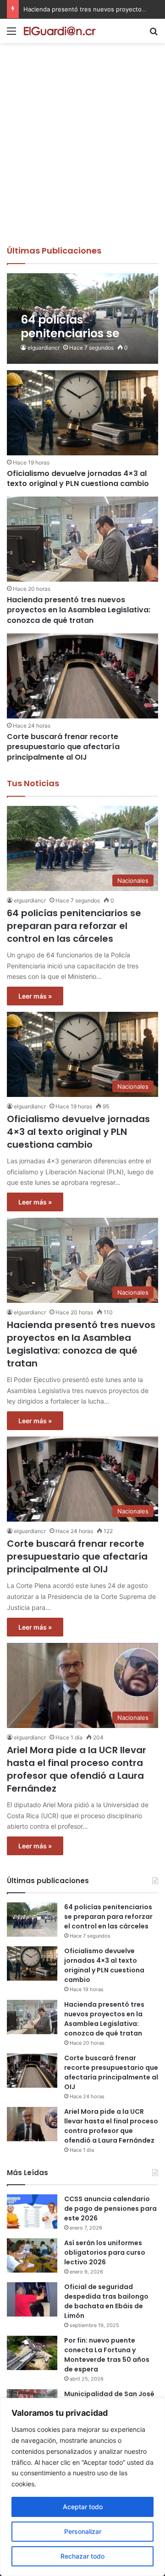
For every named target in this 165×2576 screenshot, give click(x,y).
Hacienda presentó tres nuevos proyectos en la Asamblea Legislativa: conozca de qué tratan (79, 610)
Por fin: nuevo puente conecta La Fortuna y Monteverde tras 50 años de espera (107, 2355)
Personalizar (83, 2531)
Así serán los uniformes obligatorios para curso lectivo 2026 (105, 2252)
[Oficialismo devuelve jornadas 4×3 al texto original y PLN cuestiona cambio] (82, 413)
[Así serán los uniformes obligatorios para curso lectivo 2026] (32, 2255)
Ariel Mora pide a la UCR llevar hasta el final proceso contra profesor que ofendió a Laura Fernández (77, 1769)
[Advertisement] (82, 158)
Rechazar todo (82, 2556)
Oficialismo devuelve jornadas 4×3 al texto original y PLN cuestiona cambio (78, 478)
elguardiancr (44, 348)
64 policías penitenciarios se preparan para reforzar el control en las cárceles (74, 926)
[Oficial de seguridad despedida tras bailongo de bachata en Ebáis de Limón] (32, 2299)
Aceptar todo (83, 2507)
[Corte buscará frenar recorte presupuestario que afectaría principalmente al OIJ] (82, 676)
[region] (82, 2487)
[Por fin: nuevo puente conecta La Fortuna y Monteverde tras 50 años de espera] (32, 2353)
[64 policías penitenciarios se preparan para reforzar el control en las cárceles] (82, 319)
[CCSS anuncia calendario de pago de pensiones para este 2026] (32, 2211)
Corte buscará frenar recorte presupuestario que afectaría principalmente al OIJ (63, 747)
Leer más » (35, 996)
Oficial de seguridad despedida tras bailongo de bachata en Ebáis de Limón (106, 2301)
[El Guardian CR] (60, 31)
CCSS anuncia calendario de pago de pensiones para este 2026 (110, 2209)
